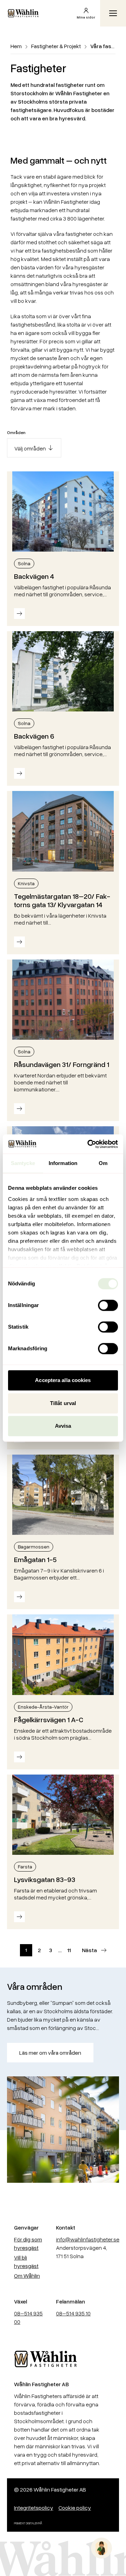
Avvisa (63, 1426)
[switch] (108, 1305)
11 (69, 1950)
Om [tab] (103, 1163)
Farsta (25, 1866)
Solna (24, 563)
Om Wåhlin (27, 2276)
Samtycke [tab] (23, 1163)
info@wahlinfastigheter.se (88, 2239)
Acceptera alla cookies (63, 1380)
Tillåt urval (63, 1403)
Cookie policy (75, 2508)
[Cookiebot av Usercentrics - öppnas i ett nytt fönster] (89, 1144)
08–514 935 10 (73, 2313)
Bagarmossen (34, 1547)
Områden (16, 432)
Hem (16, 46)
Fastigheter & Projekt (56, 46)
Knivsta (26, 883)
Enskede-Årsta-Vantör (43, 1707)
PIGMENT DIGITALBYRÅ (28, 2523)
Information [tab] (63, 1163)
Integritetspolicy (34, 2508)
